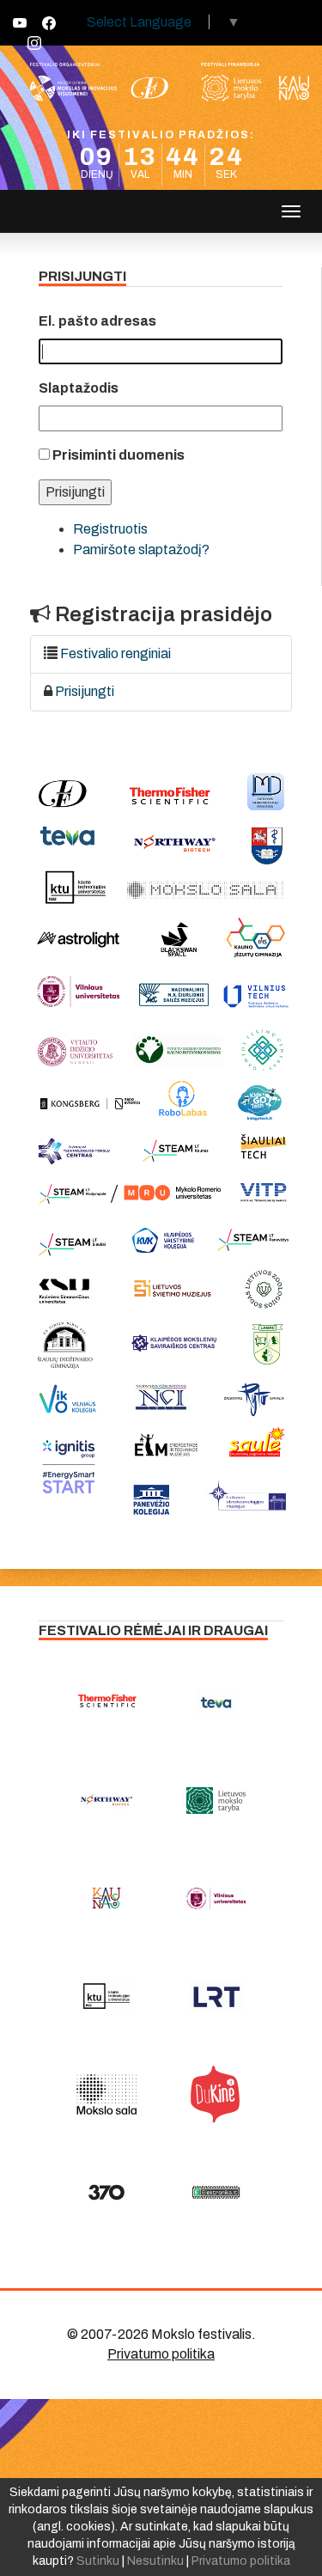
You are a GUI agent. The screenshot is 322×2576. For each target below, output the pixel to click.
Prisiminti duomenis (118, 455)
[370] (106, 2192)
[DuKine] (216, 2094)
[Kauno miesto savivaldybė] (106, 1898)
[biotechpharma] (106, 1800)
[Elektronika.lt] (216, 2192)
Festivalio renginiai (115, 653)
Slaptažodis (79, 388)
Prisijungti (85, 691)
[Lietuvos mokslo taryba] (216, 1800)
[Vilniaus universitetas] (216, 1898)
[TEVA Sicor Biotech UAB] (216, 1702)
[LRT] (216, 1996)
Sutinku (98, 2561)
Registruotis (110, 529)
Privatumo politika (161, 2354)
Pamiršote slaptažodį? (141, 549)
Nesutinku (155, 2561)
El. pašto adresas (97, 321)
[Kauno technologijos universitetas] (106, 1996)
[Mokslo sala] (106, 2094)
